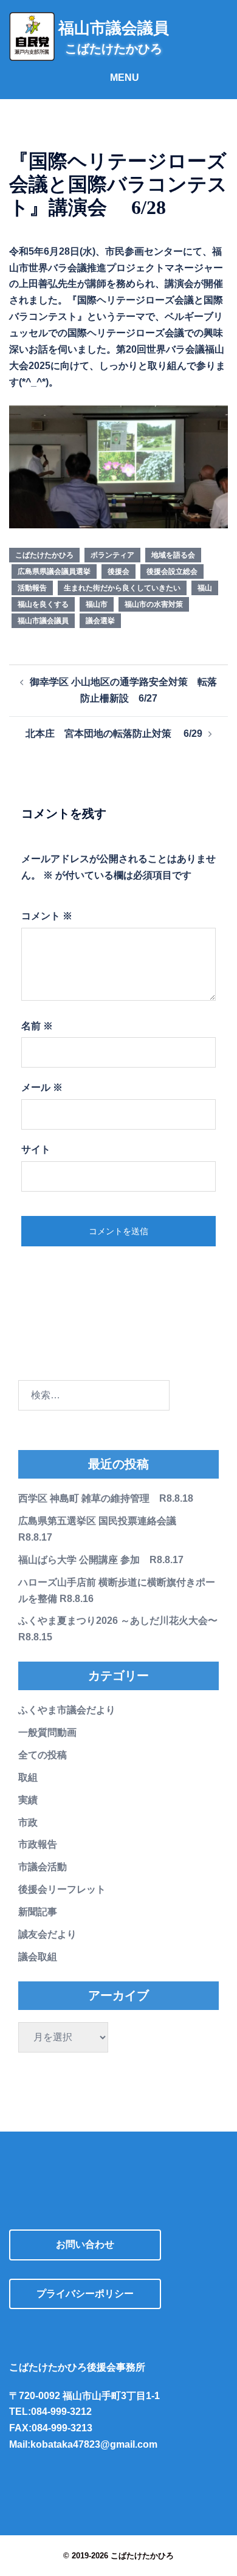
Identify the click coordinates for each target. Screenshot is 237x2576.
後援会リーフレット (62, 1889)
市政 (28, 1822)
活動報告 (32, 588)
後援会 (118, 571)
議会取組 (38, 1957)
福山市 (97, 604)
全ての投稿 (43, 1755)
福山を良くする (43, 604)
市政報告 (38, 1844)
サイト (36, 1149)
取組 (28, 1777)
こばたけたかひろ (44, 555)
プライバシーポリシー (85, 2294)
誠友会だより (47, 1934)
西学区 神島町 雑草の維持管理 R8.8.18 (106, 1498)
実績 (28, 1800)
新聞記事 (38, 1912)
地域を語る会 (173, 555)
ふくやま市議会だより (67, 1710)
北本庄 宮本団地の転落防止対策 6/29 (114, 734)
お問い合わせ (85, 2244)
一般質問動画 (47, 1732)
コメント (47, 916)
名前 (37, 1026)
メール (42, 1087)
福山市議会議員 (43, 621)
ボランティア (112, 555)
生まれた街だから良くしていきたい (122, 588)
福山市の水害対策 (154, 604)
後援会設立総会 (172, 571)
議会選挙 (100, 621)
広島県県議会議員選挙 (54, 571)
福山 (205, 588)
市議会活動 (43, 1867)
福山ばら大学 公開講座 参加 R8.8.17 (101, 1560)
